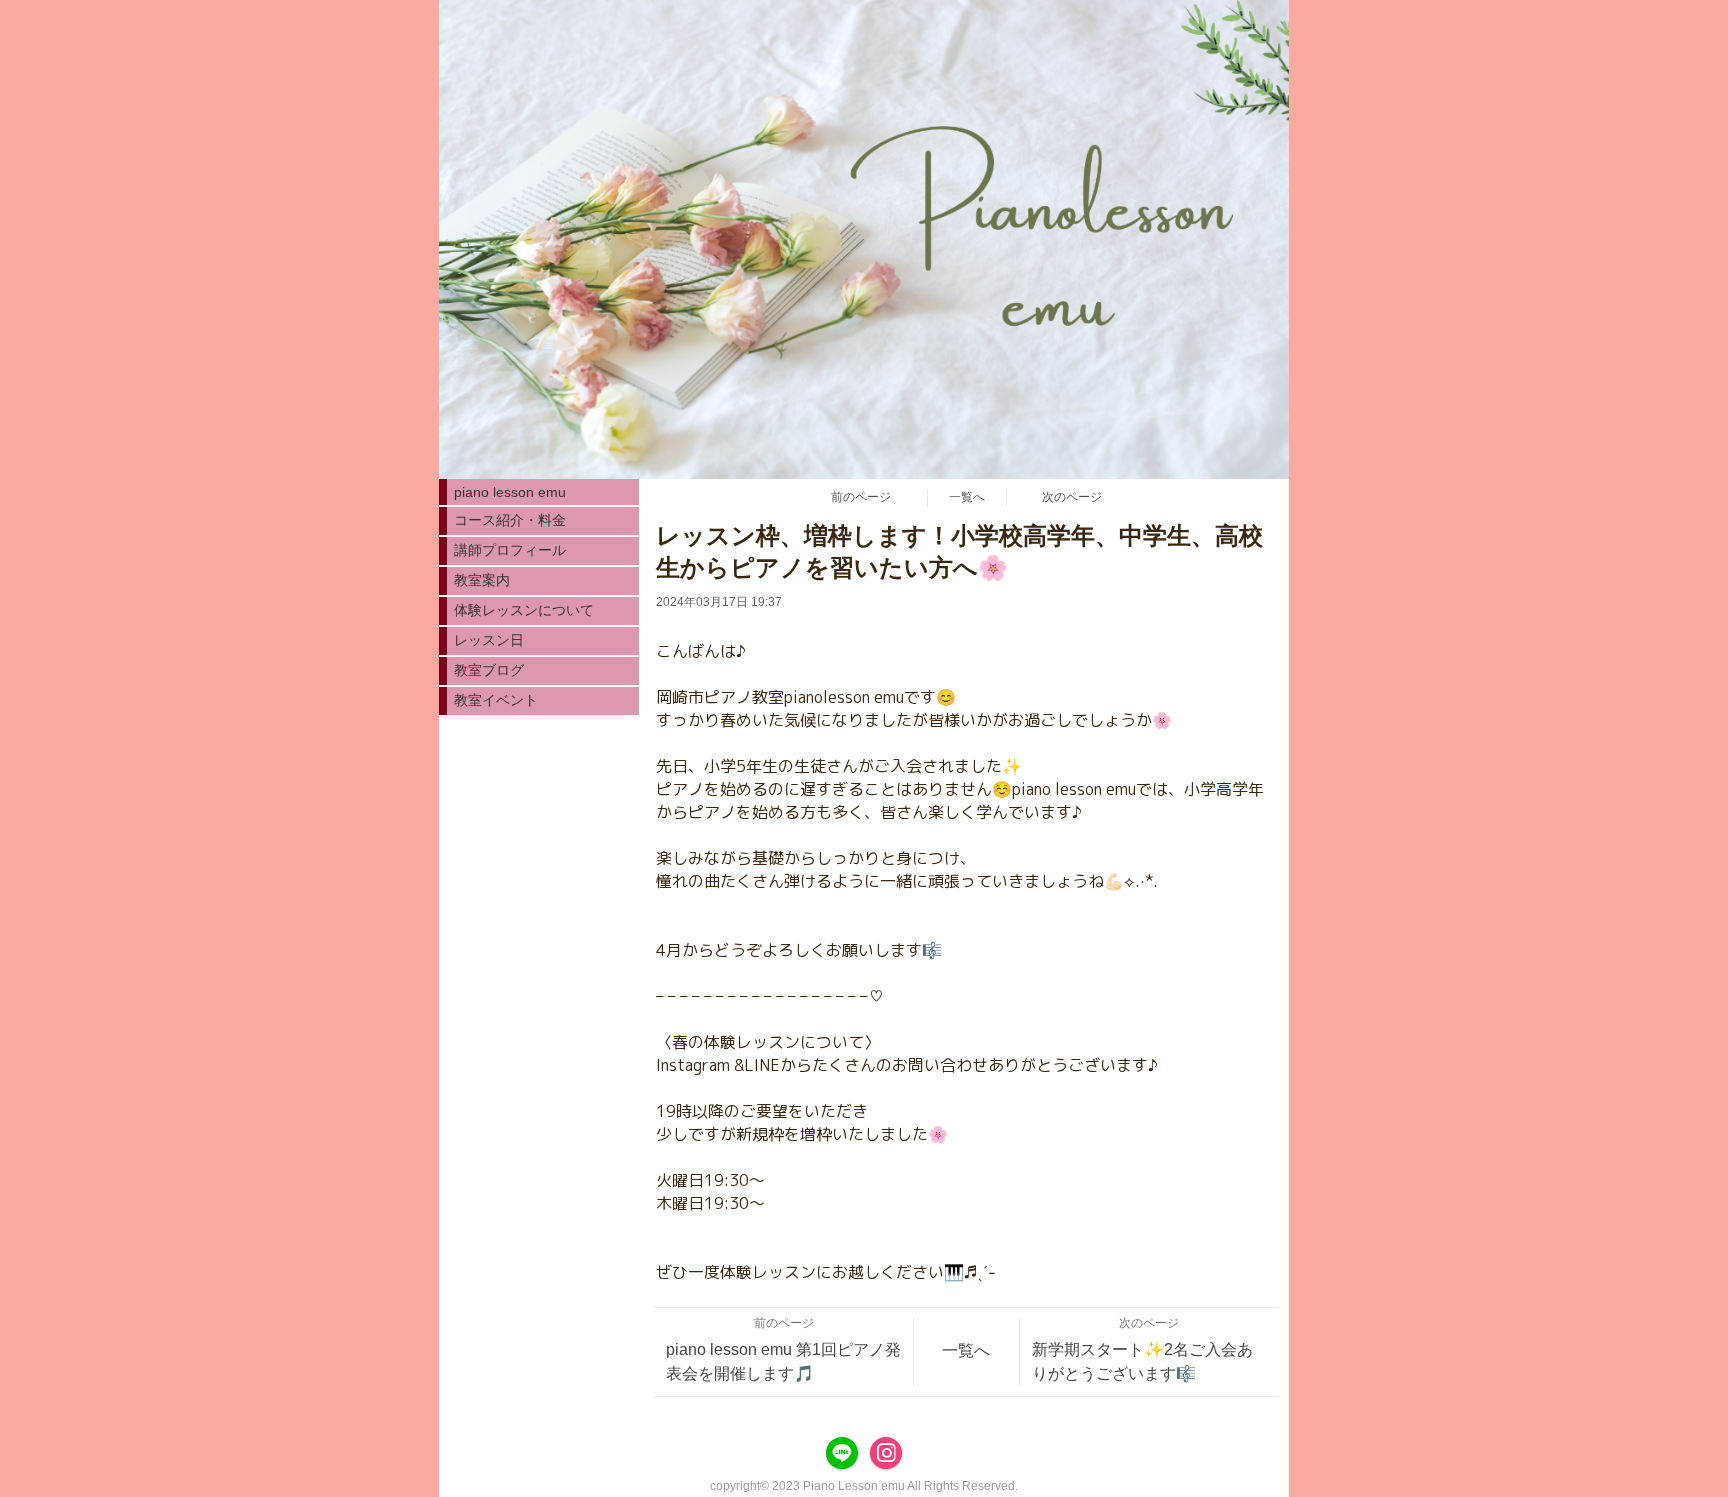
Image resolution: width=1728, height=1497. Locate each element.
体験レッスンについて (524, 610)
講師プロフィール (510, 550)
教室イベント (496, 700)
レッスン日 (489, 640)
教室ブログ (489, 670)
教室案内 (482, 580)
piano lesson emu (510, 492)
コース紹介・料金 (510, 520)
